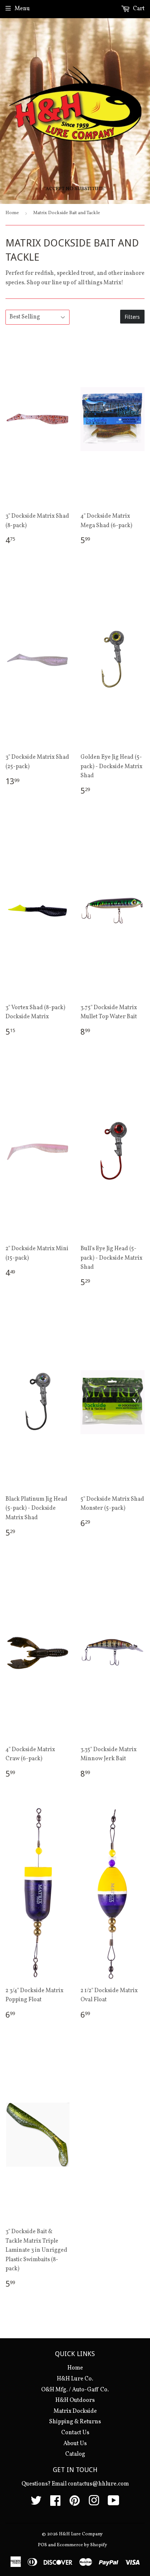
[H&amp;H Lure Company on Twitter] (36, 2503)
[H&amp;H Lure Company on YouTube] (114, 2503)
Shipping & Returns (75, 2422)
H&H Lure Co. (75, 2379)
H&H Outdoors (75, 2400)
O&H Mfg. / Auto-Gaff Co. (75, 2390)
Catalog (75, 2454)
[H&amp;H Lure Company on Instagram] (94, 2503)
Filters (132, 317)
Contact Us (75, 2433)
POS (42, 2545)
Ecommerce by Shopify (82, 2545)
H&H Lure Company (81, 2534)
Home (12, 213)
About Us (75, 2444)
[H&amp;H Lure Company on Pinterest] (75, 2503)
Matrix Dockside (75, 2411)
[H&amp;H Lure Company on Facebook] (55, 2503)
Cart (138, 9)
